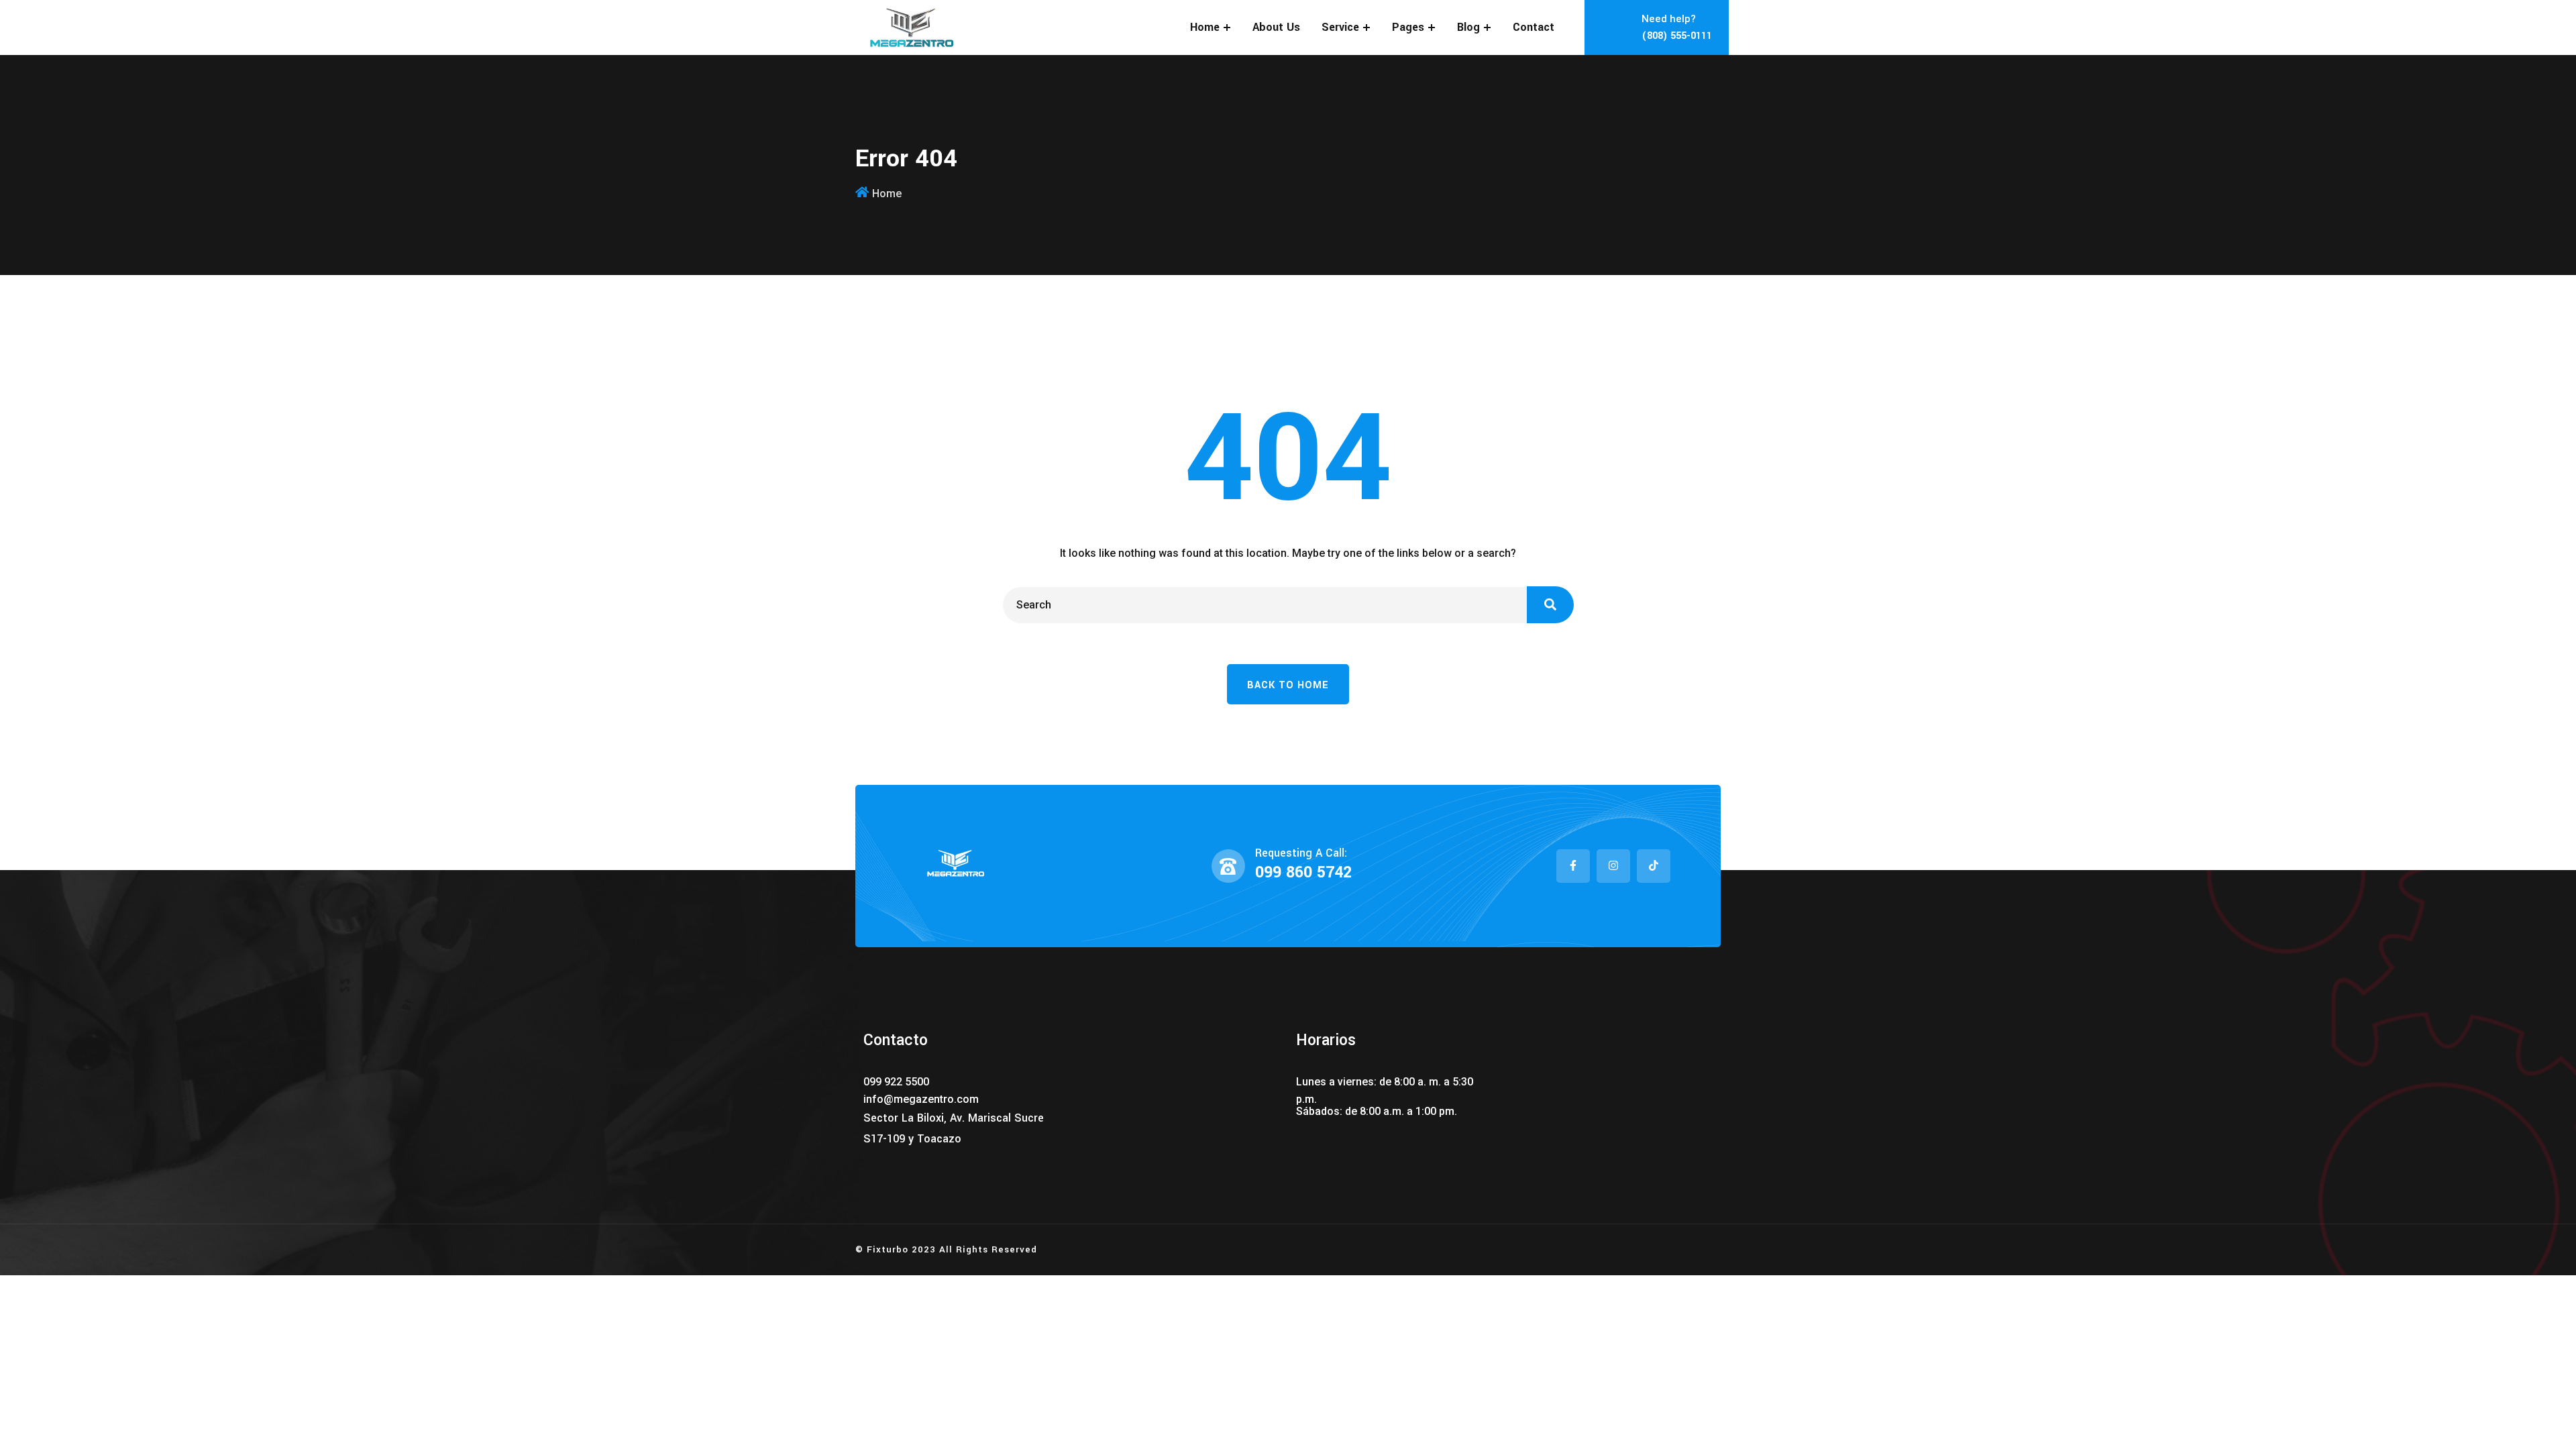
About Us (1276, 27)
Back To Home (1288, 685)
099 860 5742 (1303, 872)
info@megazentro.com (921, 1099)
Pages (1408, 27)
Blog (1468, 27)
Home (1205, 27)
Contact (1534, 27)
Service (1340, 27)
